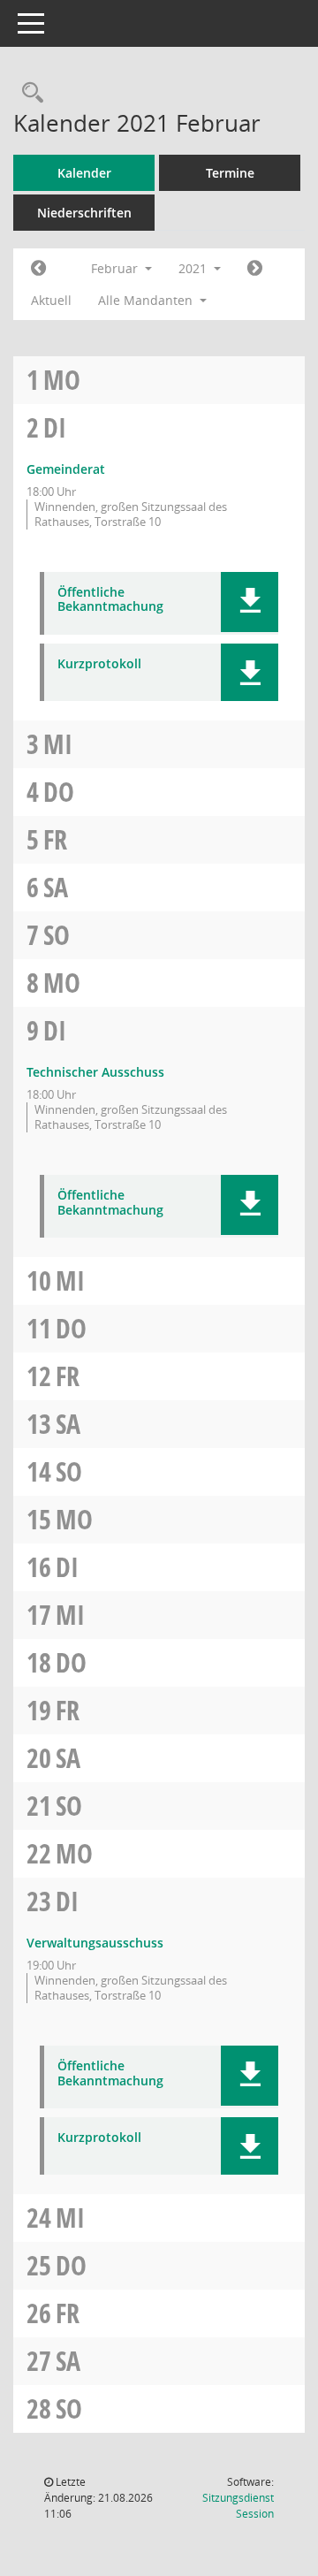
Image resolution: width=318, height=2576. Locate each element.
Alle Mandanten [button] (147, 300)
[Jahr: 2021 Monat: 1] (38, 269)
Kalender (84, 173)
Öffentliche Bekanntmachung (110, 600)
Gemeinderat (66, 469)
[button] (250, 602)
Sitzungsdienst (238, 2506)
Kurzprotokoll (99, 664)
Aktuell (51, 300)
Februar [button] (116, 268)
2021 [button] (194, 268)
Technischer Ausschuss (95, 1072)
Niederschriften (84, 213)
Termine (230, 173)
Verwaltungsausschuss (95, 1943)
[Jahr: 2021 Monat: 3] (255, 269)
